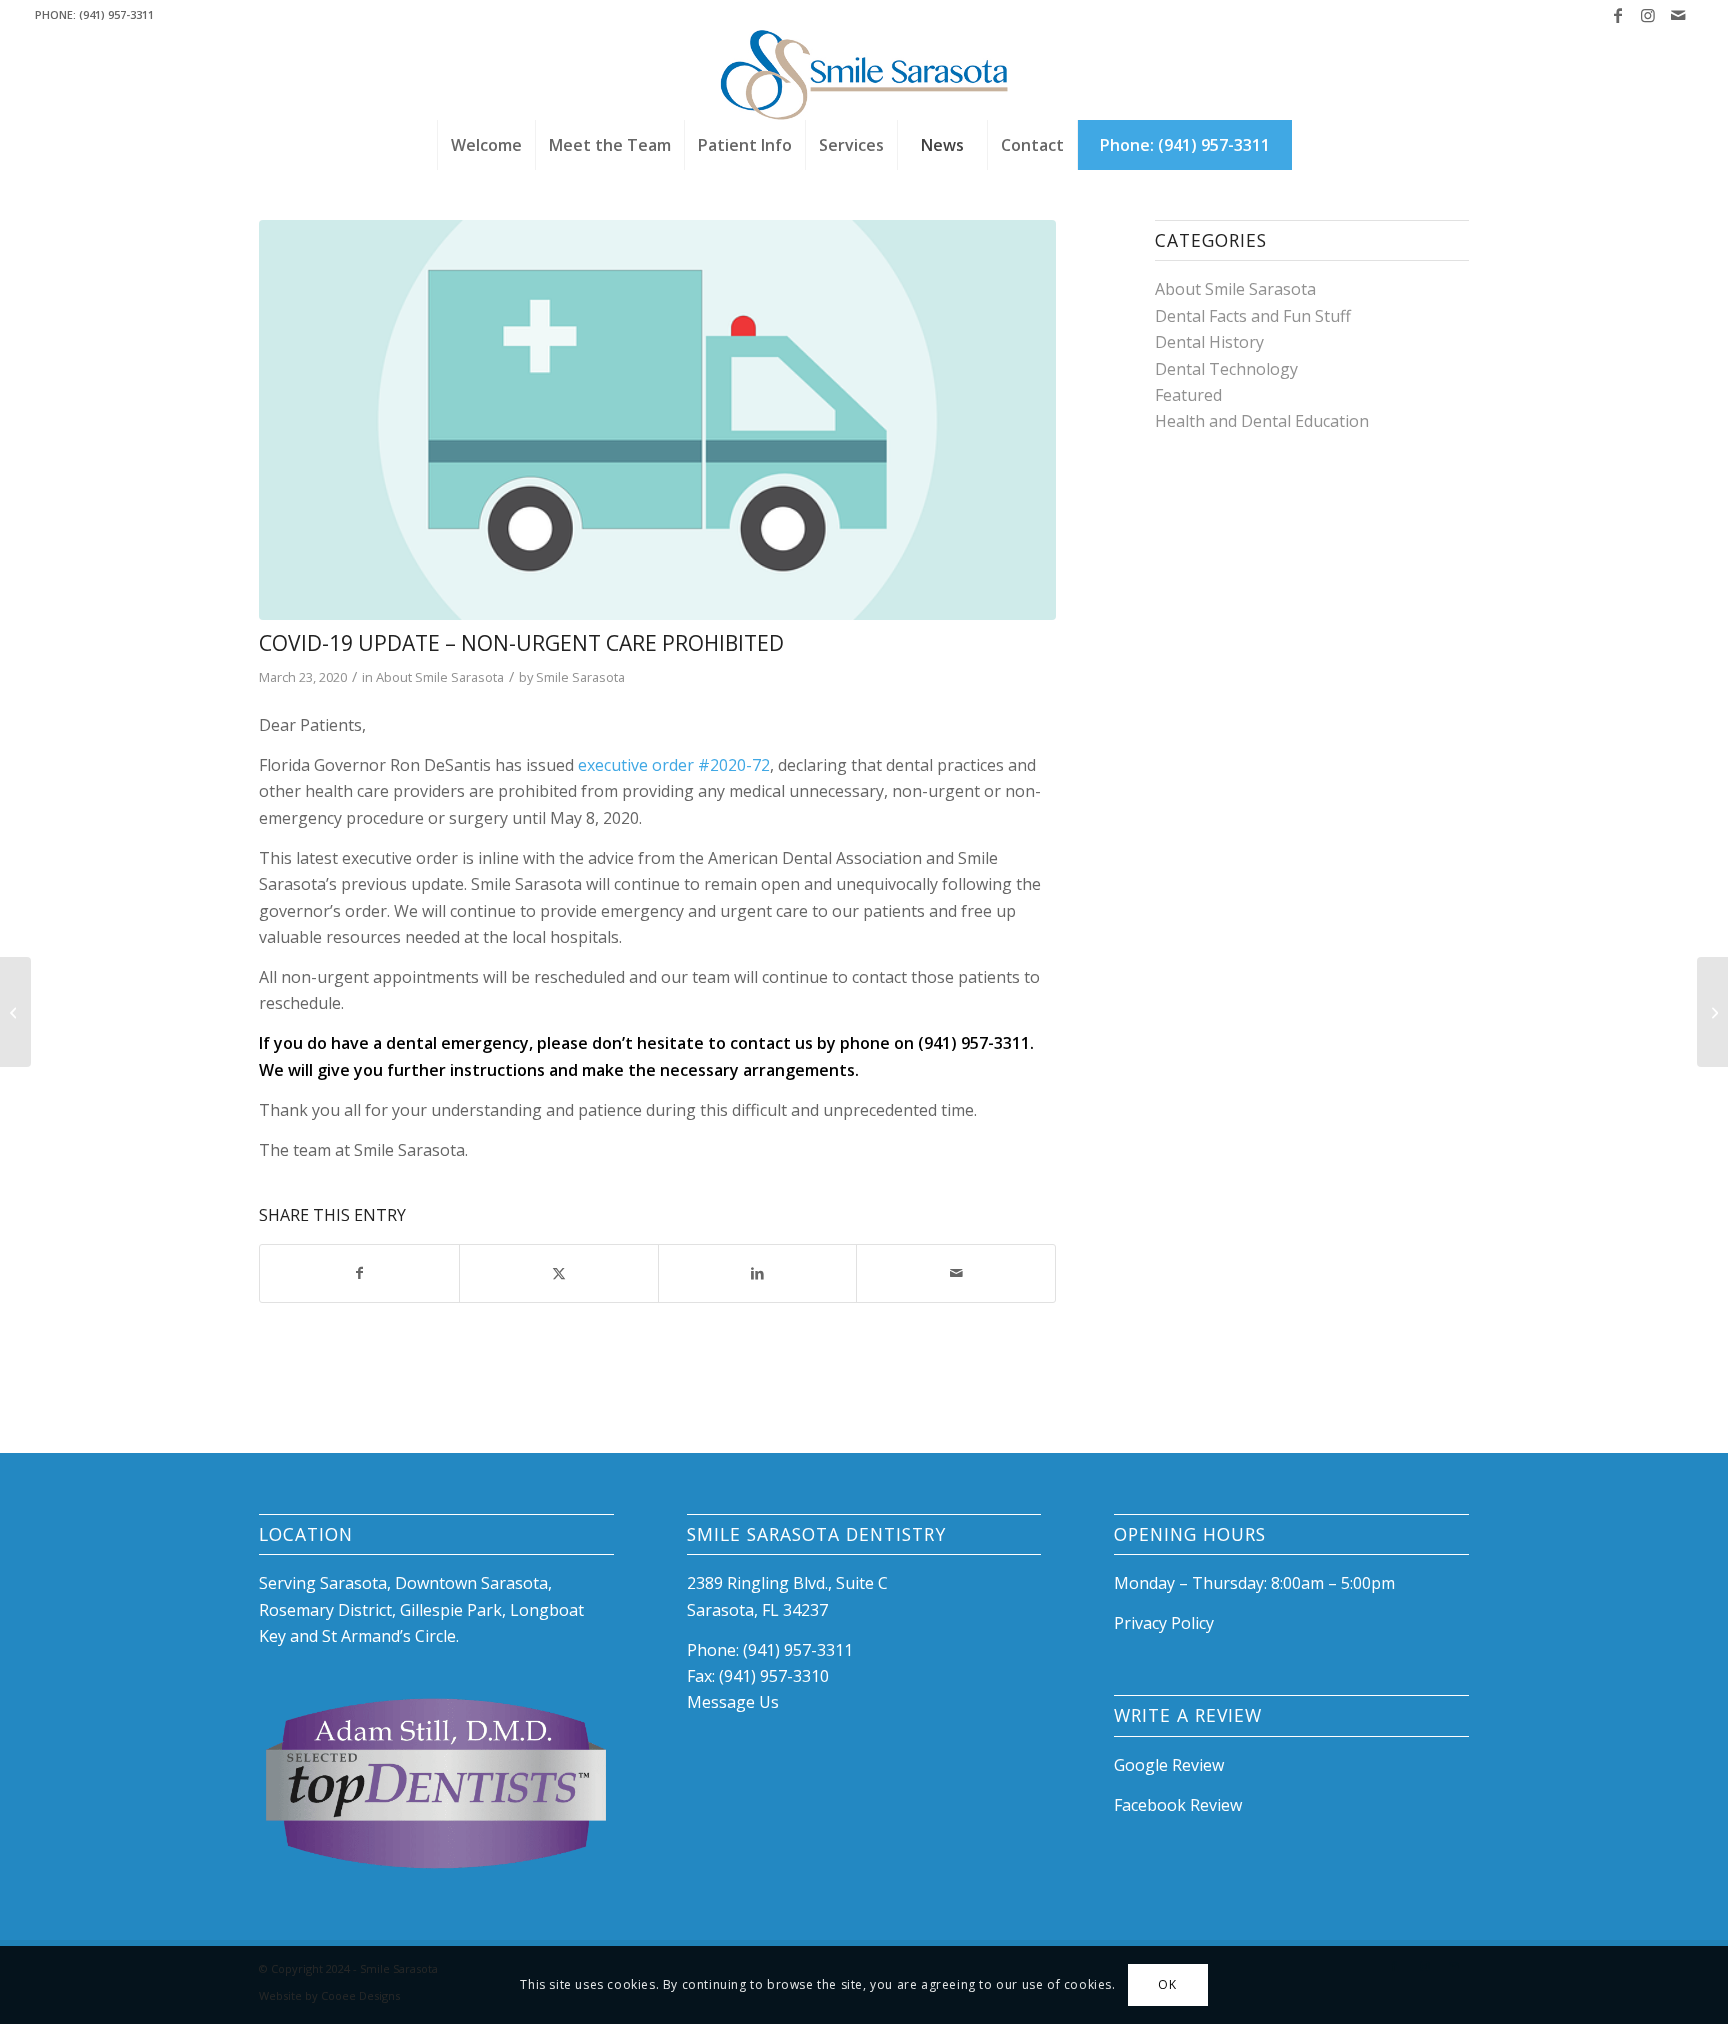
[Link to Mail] (1678, 15)
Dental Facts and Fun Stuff (1253, 316)
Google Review (1169, 1765)
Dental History (1209, 342)
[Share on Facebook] (359, 1273)
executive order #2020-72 (674, 765)
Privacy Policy (1164, 1623)
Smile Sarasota (580, 677)
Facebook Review (1178, 1805)
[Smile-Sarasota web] (864, 75)
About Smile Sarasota (440, 677)
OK (1167, 1984)
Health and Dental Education (1262, 421)
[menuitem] (486, 145)
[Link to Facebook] (1617, 15)
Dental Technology (1226, 369)
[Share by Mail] (956, 1273)
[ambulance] (657, 420)
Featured (1188, 395)
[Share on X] (559, 1273)
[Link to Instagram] (1647, 15)
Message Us (733, 1702)
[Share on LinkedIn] (758, 1273)
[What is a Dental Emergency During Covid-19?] (1712, 1012)
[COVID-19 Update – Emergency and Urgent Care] (15, 1012)
